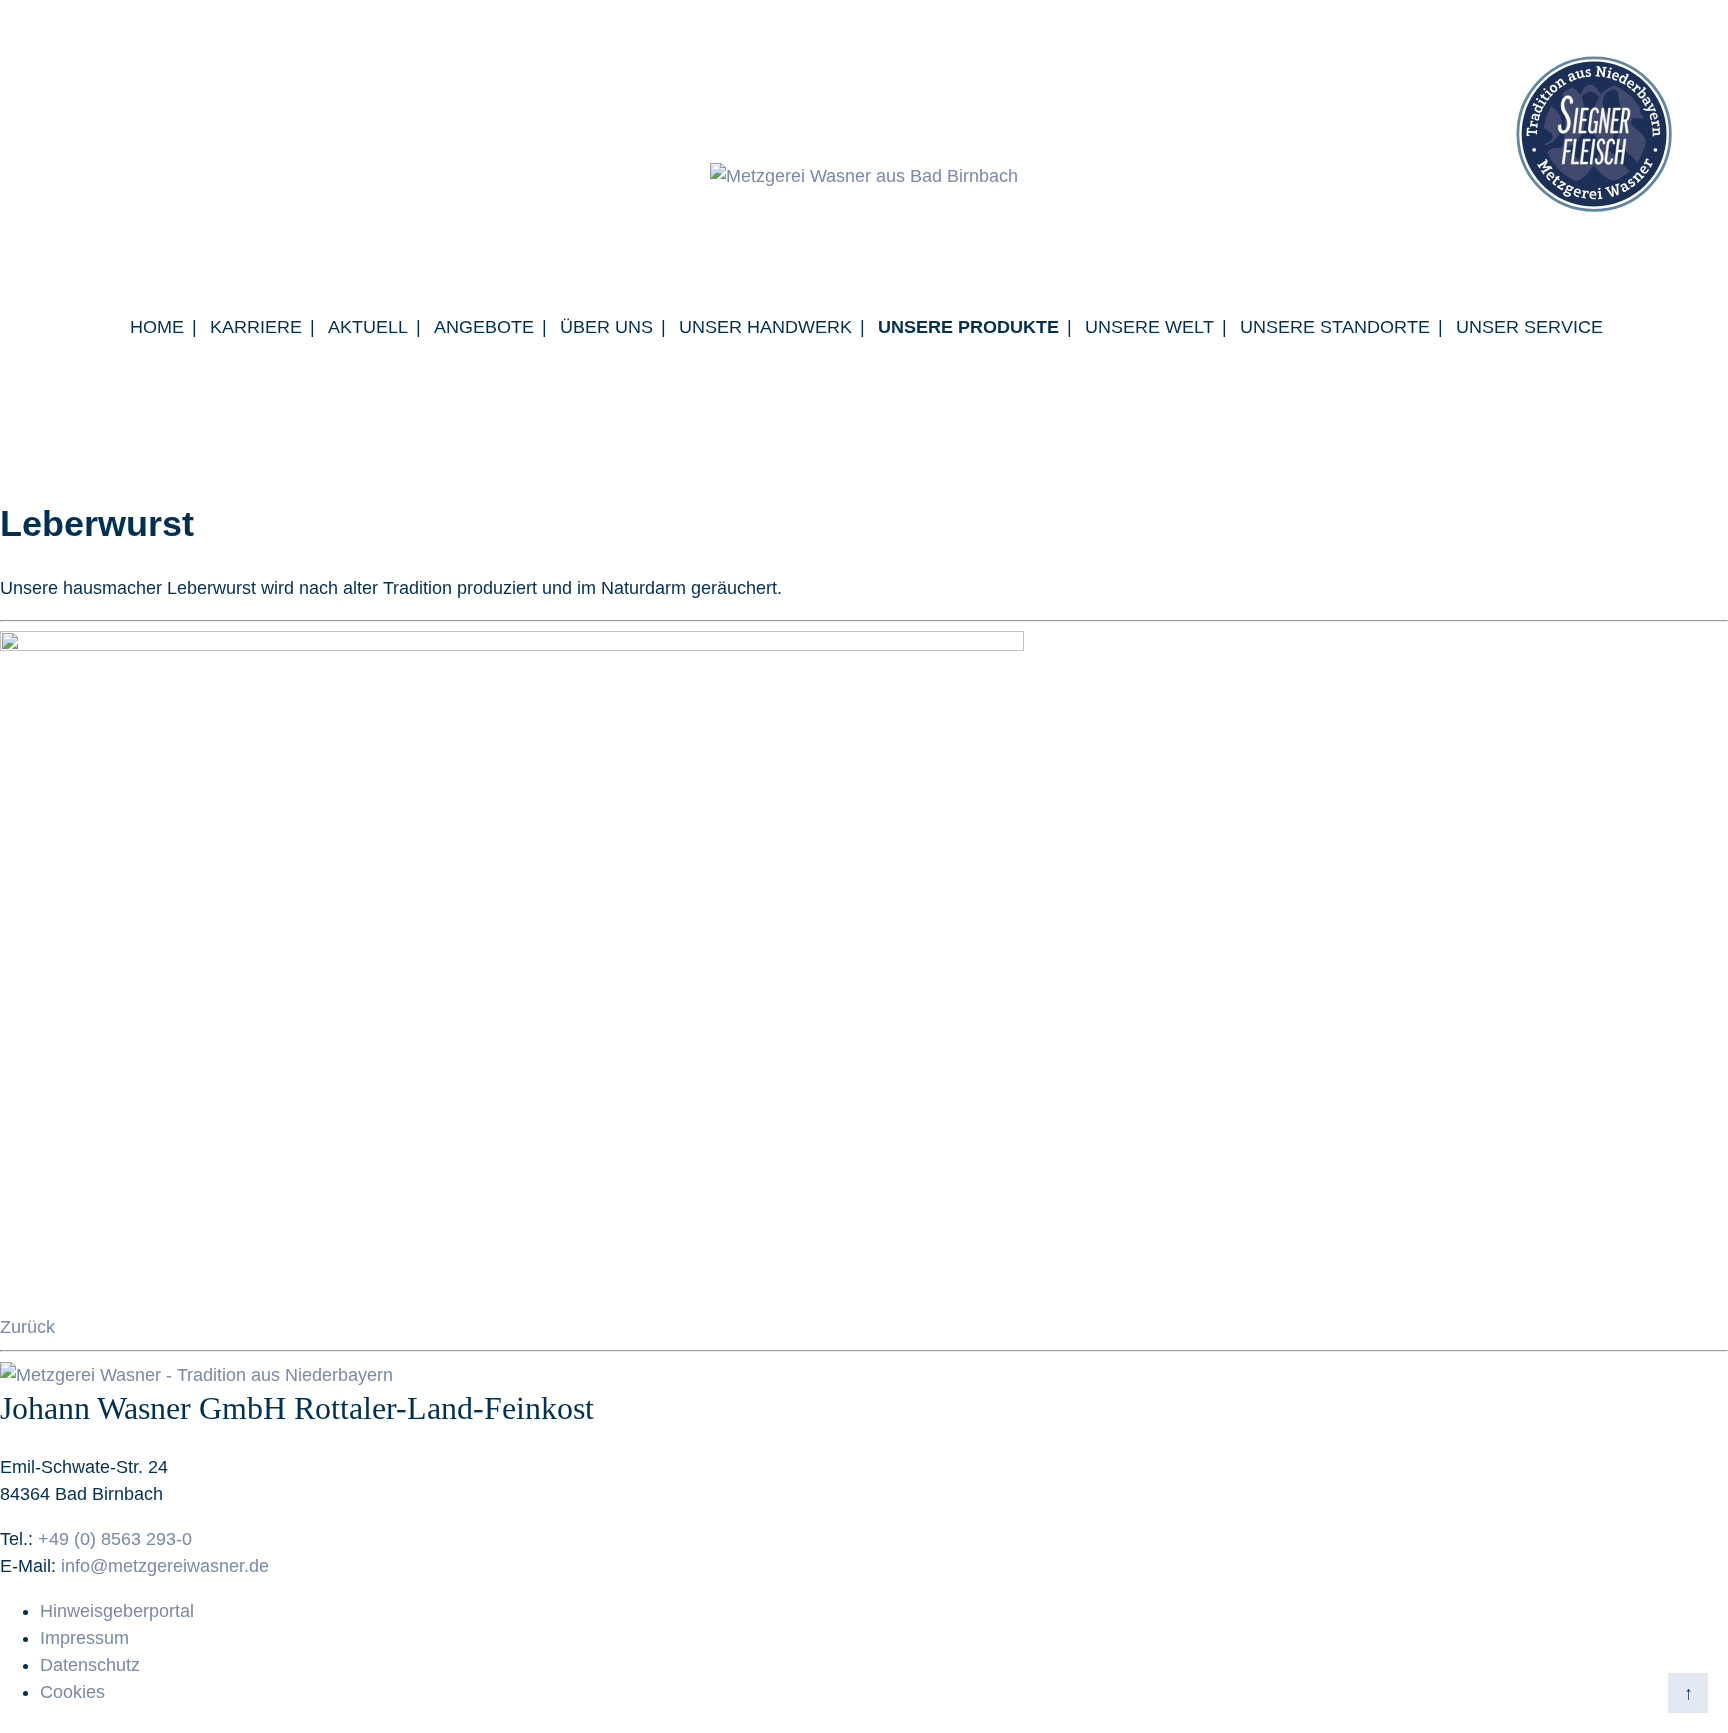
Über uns (606, 327)
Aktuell (368, 327)
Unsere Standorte (1335, 327)
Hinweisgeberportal (117, 1611)
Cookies (72, 1692)
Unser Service (1529, 327)
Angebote (484, 327)
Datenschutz (90, 1665)
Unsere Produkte (968, 327)
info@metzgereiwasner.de (165, 1566)
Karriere (256, 327)
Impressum (84, 1638)
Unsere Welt (1149, 327)
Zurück (27, 1327)
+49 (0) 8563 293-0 (115, 1539)
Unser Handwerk (765, 327)
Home (157, 327)
